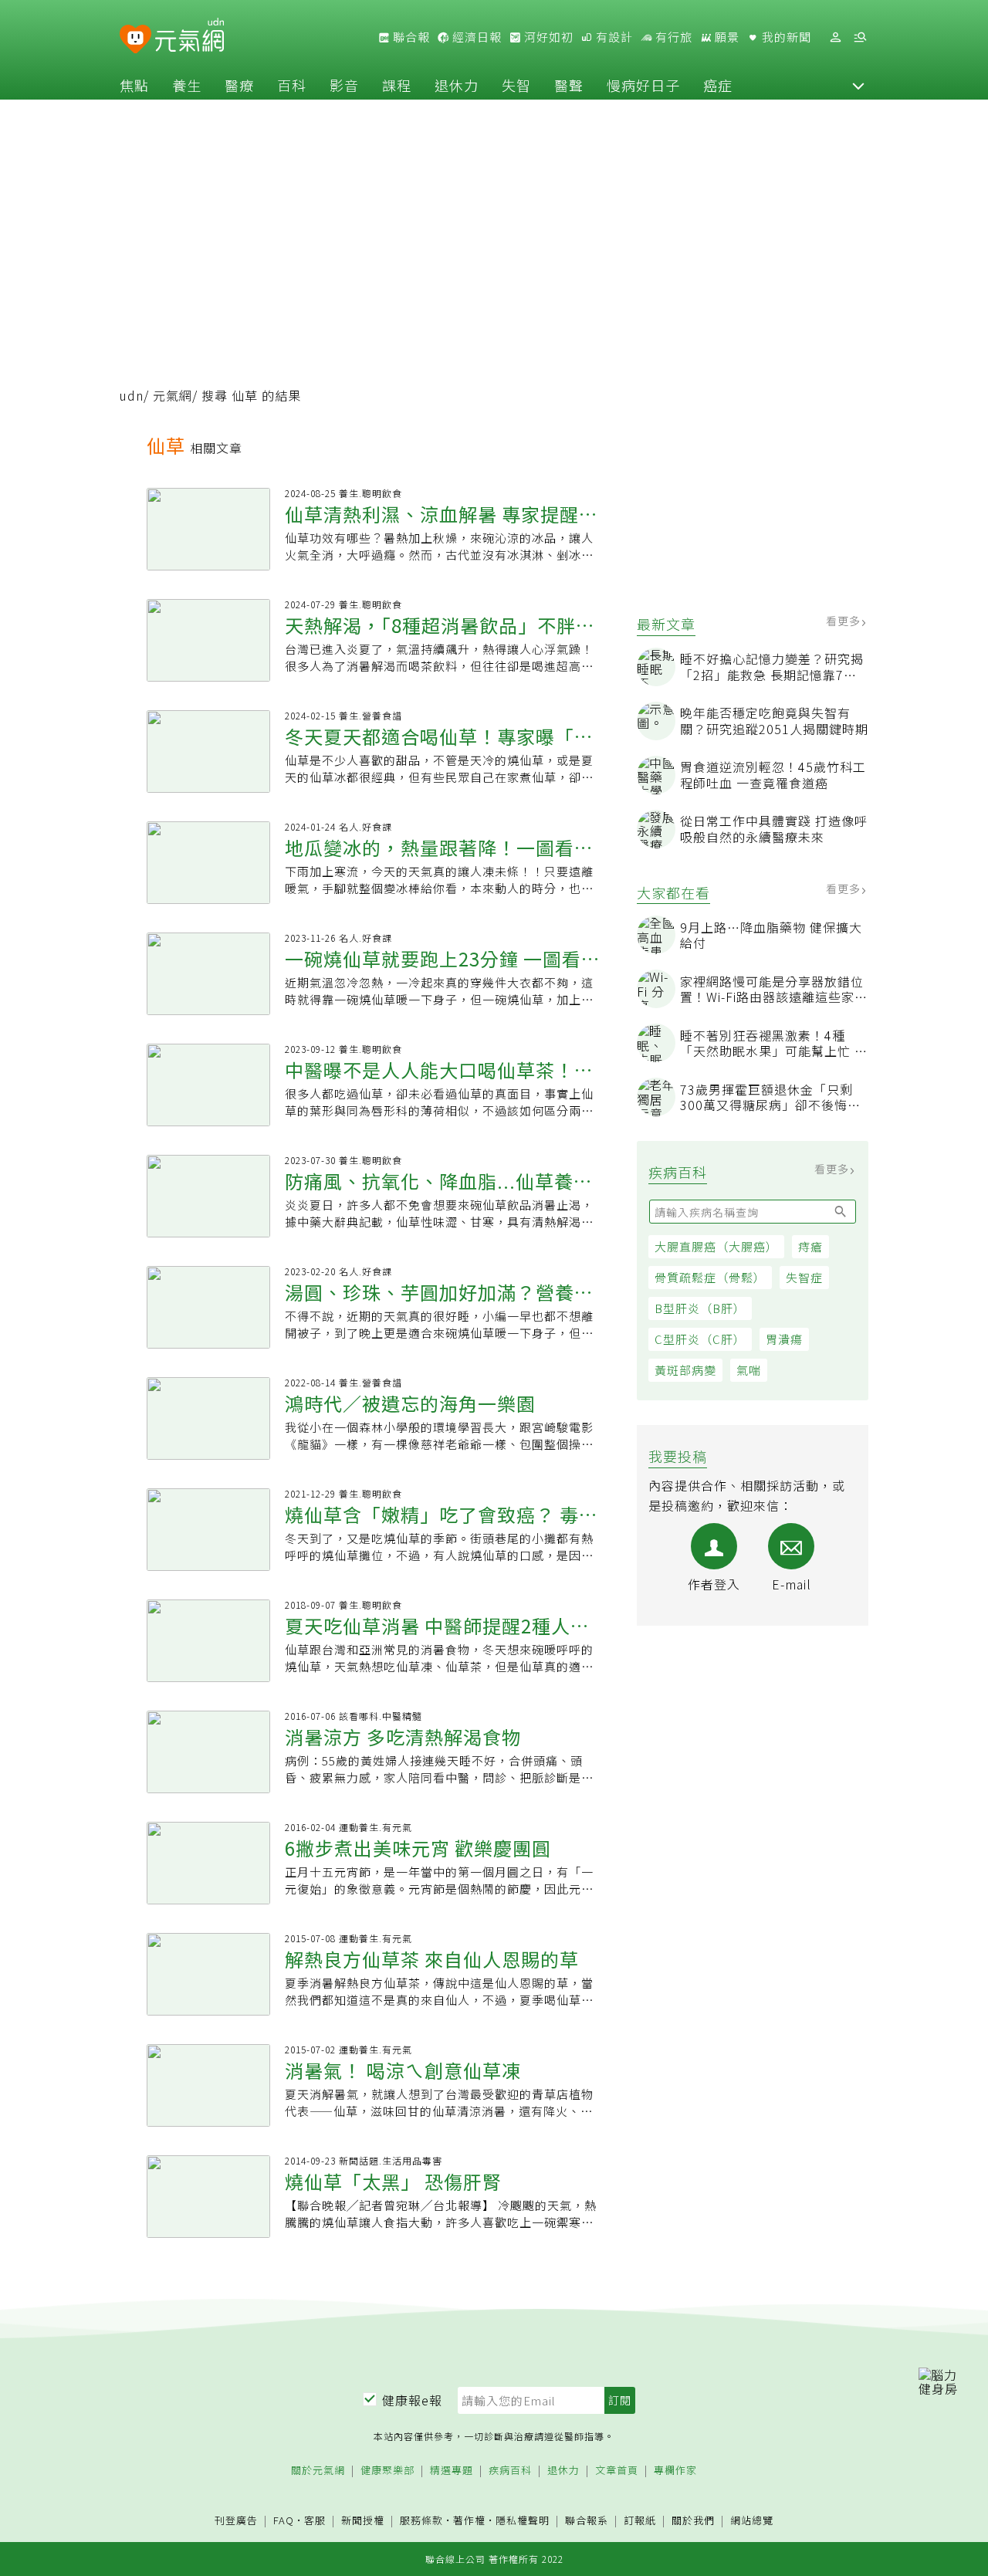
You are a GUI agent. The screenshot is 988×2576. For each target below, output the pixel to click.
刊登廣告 (236, 2521)
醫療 (239, 85)
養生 (187, 85)
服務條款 (421, 2520)
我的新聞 (785, 37)
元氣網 (173, 395)
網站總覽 (752, 2521)
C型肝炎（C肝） (700, 1339)
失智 (516, 85)
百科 (292, 85)
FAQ (284, 2520)
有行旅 (672, 37)
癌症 (718, 85)
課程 (397, 85)
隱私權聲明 (523, 2520)
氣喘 (749, 1370)
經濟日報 (475, 37)
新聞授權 (363, 2521)
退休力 (457, 85)
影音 (344, 85)
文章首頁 (617, 2471)
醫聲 (569, 85)
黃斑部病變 (685, 1370)
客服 (315, 2520)
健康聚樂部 (387, 2471)
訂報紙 (640, 2521)
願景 (726, 37)
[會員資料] (835, 37)
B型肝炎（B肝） (700, 1308)
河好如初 (547, 37)
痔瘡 (810, 1246)
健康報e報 (412, 2400)
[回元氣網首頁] (189, 37)
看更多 (845, 621)
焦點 (134, 85)
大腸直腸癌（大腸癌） (716, 1246)
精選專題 (452, 2471)
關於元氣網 (318, 2471)
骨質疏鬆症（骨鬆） (710, 1277)
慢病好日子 (643, 85)
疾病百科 (510, 2471)
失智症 (804, 1277)
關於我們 (693, 2521)
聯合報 (410, 37)
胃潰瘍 (784, 1339)
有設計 (613, 37)
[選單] (860, 37)
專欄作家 (675, 2471)
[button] (858, 85)
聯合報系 (587, 2521)
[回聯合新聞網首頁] (135, 40)
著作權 (469, 2520)
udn (132, 395)
